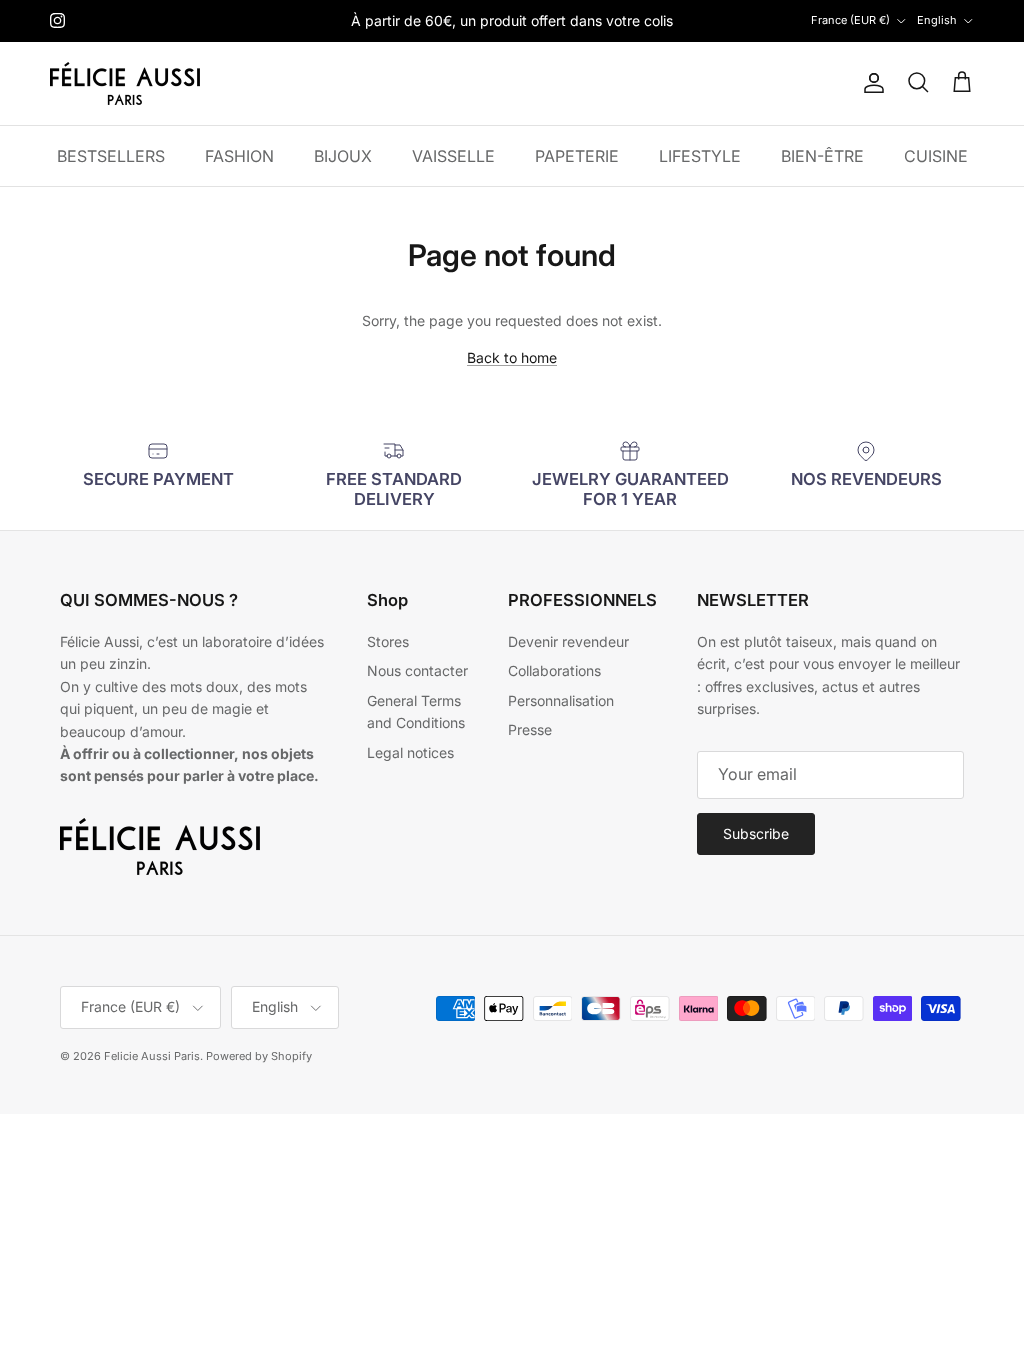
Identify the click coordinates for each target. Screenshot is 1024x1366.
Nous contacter (417, 670)
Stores (388, 641)
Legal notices (410, 752)
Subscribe (756, 833)
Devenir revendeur (568, 641)
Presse (530, 729)
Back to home (512, 357)
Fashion (239, 156)
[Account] (870, 83)
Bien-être (822, 156)
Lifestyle (700, 156)
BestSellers (111, 156)
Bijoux (343, 156)
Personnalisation (561, 700)
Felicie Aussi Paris (152, 1056)
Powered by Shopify (259, 1056)
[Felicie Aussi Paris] (125, 83)
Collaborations (554, 670)
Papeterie (577, 156)
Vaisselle (453, 156)
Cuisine (936, 156)
